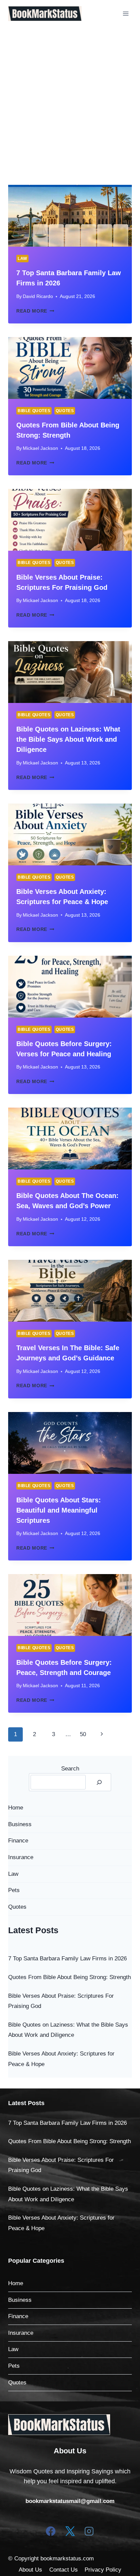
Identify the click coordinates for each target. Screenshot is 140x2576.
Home (16, 1808)
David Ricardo (38, 296)
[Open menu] (126, 13)
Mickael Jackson (40, 448)
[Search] (99, 1782)
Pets (14, 1890)
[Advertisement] (70, 101)
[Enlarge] (101, 2423)
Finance (18, 1841)
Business (20, 1824)
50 (83, 1734)
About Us (30, 2570)
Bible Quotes (34, 411)
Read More (35, 311)
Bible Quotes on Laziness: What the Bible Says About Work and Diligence (68, 739)
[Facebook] (51, 2531)
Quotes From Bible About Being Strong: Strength (69, 1977)
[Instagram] (89, 2531)
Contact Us (64, 2570)
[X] (70, 2531)
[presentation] (70, 216)
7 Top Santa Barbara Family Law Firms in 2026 (67, 1959)
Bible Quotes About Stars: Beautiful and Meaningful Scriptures (59, 1510)
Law (22, 259)
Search (70, 1769)
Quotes (65, 411)
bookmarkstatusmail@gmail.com (70, 2501)
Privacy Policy (103, 2570)
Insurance (21, 1857)
